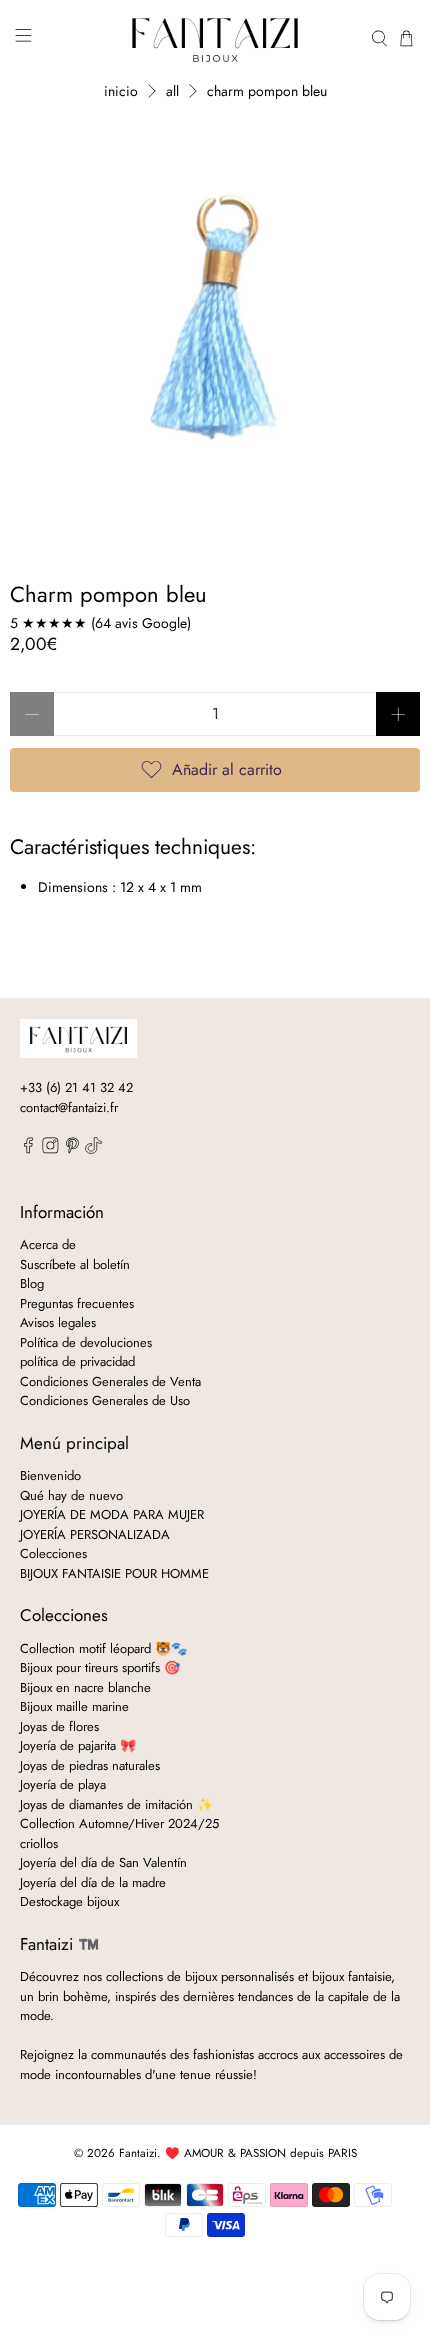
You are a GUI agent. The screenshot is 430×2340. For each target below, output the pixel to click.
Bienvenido (50, 1475)
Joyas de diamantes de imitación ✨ (116, 1804)
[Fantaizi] (215, 38)
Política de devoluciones (86, 1342)
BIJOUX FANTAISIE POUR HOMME (114, 1573)
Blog (32, 1283)
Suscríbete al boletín (75, 1264)
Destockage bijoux (69, 1901)
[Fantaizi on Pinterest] (72, 1149)
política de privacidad (77, 1361)
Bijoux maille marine (74, 1706)
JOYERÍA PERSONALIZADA (95, 1534)
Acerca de (48, 1244)
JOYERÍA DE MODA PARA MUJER (112, 1514)
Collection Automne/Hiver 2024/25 (119, 1823)
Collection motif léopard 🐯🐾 (103, 1648)
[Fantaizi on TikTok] (93, 1149)
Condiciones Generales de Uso (105, 1400)
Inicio (121, 91)
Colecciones (53, 1553)
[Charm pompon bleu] (215, 317)
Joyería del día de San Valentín (103, 1862)
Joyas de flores (59, 1726)
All (172, 91)
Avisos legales (58, 1322)
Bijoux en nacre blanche (85, 1687)
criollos (39, 1843)
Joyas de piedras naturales (90, 1765)
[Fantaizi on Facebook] (28, 1149)
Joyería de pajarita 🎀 (78, 1745)
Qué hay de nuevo (71, 1495)
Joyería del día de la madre (93, 1882)
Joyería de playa (63, 1784)
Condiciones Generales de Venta (110, 1381)
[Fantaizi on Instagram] (50, 1149)
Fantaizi (138, 2153)
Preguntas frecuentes (77, 1303)
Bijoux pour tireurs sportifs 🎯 (100, 1667)
